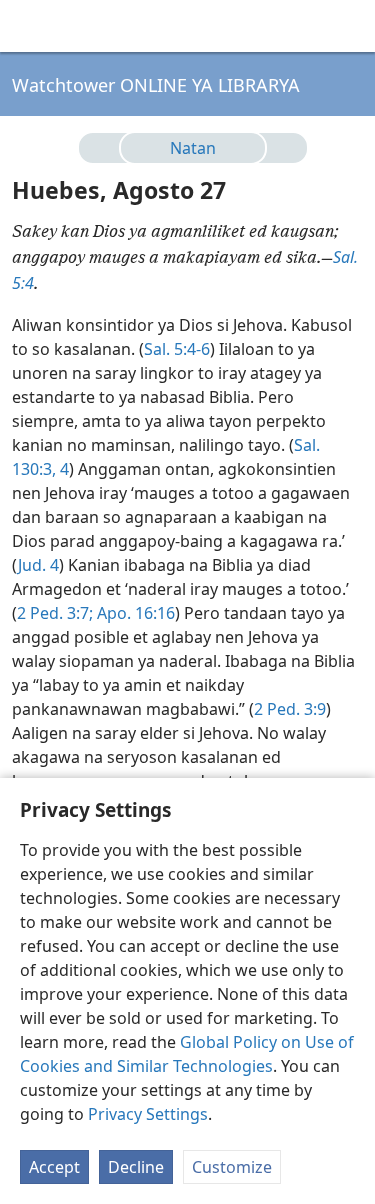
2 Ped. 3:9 (290, 709)
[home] (30, 26)
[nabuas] (278, 148)
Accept (54, 1167)
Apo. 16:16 (134, 613)
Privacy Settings (148, 1114)
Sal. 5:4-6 (177, 349)
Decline (136, 1167)
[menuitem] (30, 26)
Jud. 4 (38, 565)
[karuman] (107, 148)
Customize (232, 1167)
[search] (350, 26)
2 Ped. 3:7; (55, 613)
